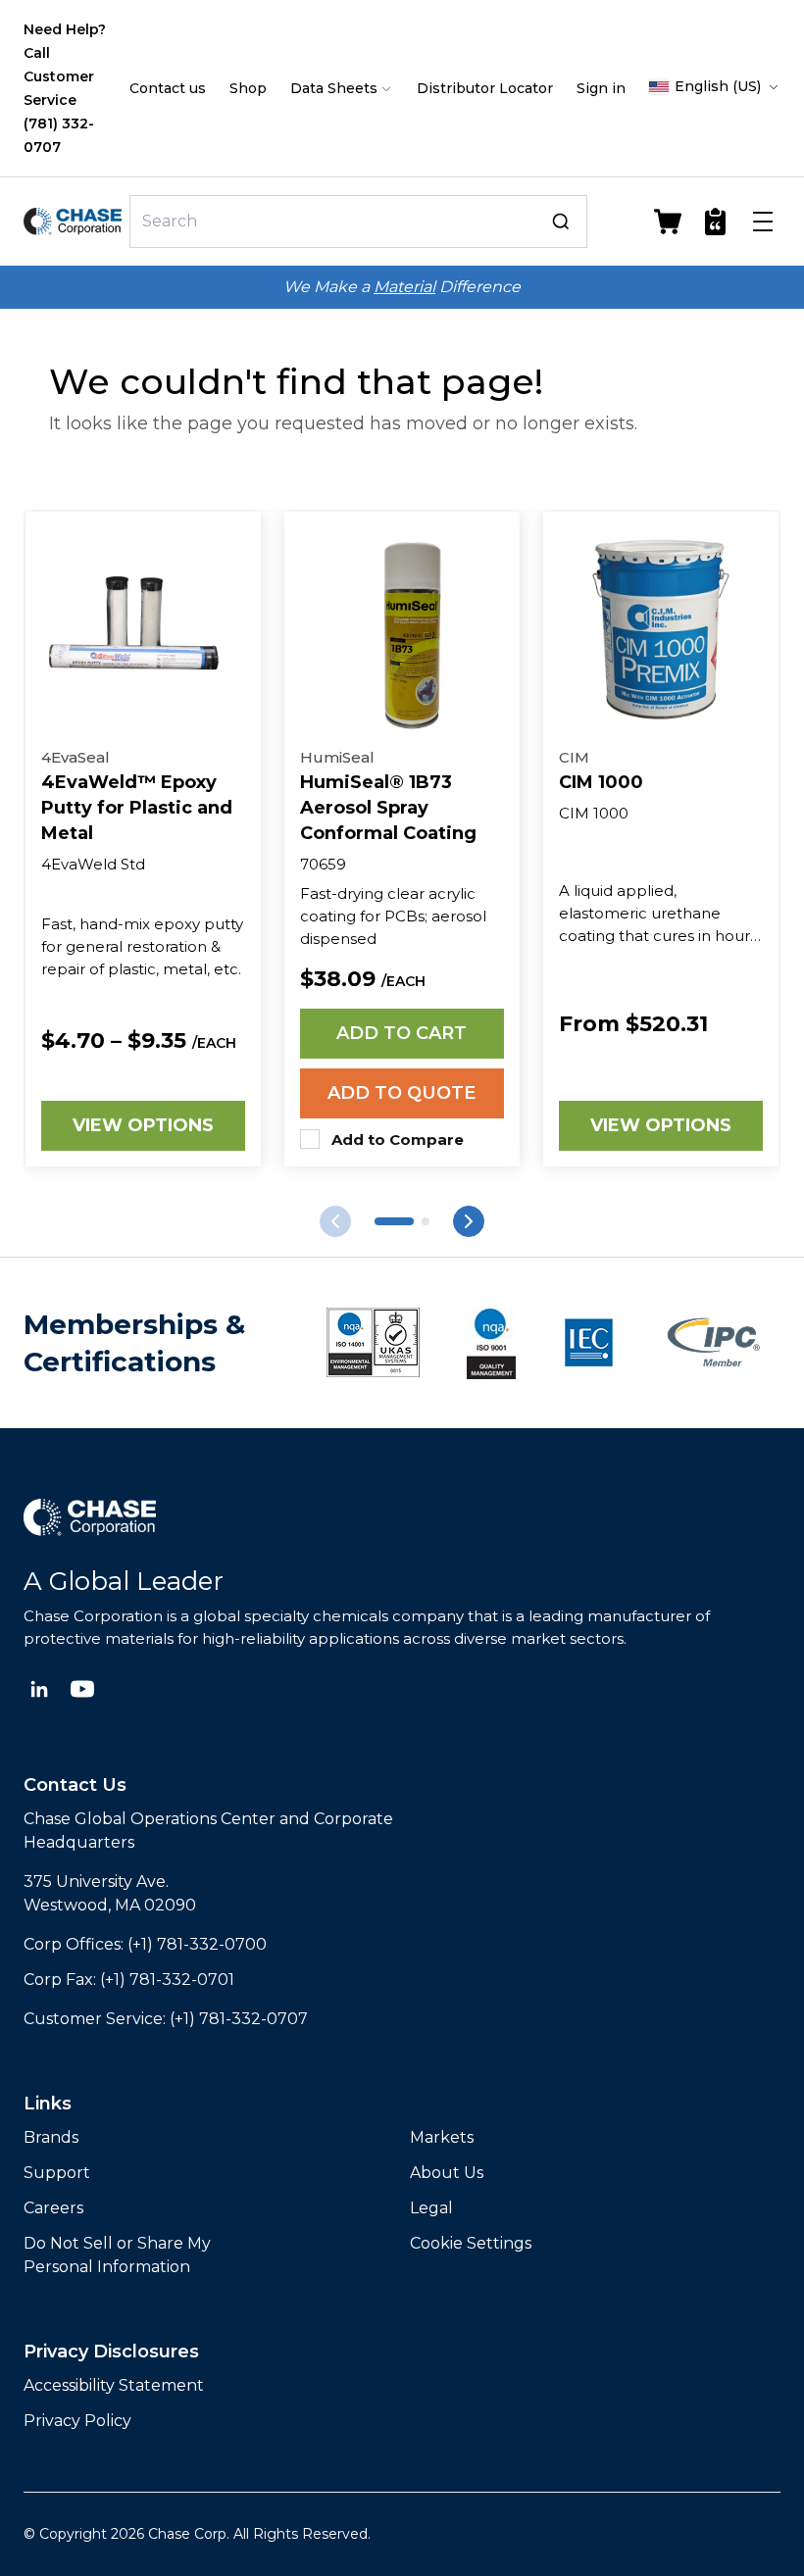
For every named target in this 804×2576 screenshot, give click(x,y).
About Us (447, 2173)
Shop (248, 88)
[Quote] (715, 222)
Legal (431, 2208)
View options (143, 1125)
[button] (394, 1221)
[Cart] (668, 222)
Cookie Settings (471, 2243)
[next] (335, 1221)
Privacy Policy (77, 2421)
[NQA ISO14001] (491, 1343)
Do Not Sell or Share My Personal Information (117, 2255)
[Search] (561, 222)
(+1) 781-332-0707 (239, 2019)
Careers (53, 2208)
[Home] (73, 222)
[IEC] (589, 1343)
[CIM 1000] (661, 629)
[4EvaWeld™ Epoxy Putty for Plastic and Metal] (143, 629)
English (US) (718, 86)
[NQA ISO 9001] (373, 1342)
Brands (51, 2137)
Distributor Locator (485, 88)
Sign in (601, 88)
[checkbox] (310, 1139)
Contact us (168, 88)
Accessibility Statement (114, 2385)
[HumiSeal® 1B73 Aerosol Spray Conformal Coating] (402, 629)
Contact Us (75, 1785)
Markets (442, 2137)
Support (57, 2173)
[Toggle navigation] (763, 222)
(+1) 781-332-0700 (197, 1944)
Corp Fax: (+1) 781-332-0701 (129, 1980)
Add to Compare (398, 1139)
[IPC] (714, 1342)
